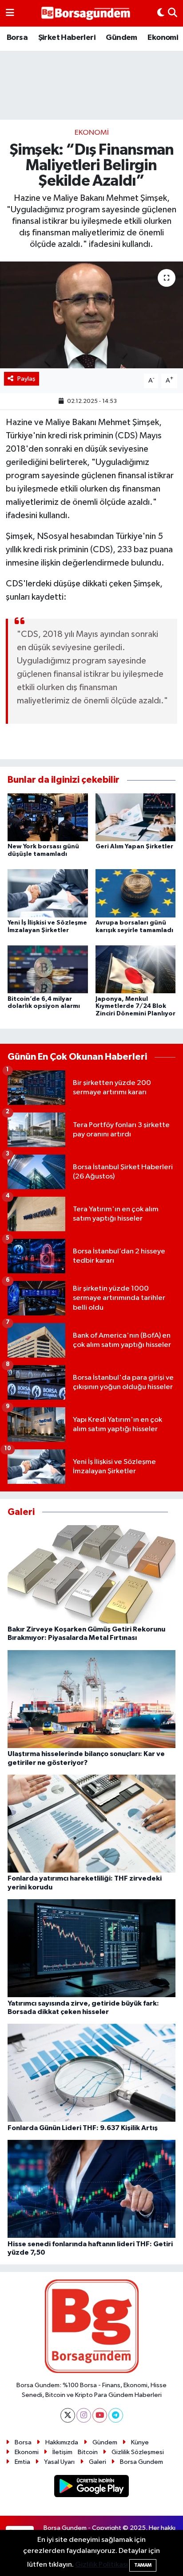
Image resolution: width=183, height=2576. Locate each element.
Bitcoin (88, 2452)
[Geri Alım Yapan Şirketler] (136, 817)
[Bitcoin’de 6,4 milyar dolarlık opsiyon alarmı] (48, 969)
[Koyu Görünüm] (161, 13)
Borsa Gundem (141, 2462)
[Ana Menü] (10, 13)
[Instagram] (84, 2415)
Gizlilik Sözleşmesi (138, 2452)
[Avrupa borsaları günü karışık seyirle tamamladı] (136, 893)
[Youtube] (100, 2415)
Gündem (121, 38)
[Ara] (173, 13)
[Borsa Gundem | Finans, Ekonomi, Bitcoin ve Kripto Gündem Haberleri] (86, 14)
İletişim (62, 2452)
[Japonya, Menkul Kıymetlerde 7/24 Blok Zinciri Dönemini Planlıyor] (136, 969)
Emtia (22, 2462)
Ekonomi (163, 38)
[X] (68, 2415)
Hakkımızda (62, 2442)
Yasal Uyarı (59, 2462)
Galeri (97, 2462)
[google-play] (92, 2488)
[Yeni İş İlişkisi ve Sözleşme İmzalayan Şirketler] (48, 893)
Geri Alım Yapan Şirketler (134, 847)
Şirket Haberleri (67, 38)
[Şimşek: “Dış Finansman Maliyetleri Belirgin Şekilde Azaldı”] (91, 315)
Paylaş (26, 379)
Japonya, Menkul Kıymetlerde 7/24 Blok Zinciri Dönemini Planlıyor (135, 1007)
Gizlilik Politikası (101, 2565)
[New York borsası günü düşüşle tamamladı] (48, 817)
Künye (140, 2442)
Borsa (17, 38)
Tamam (143, 2565)
